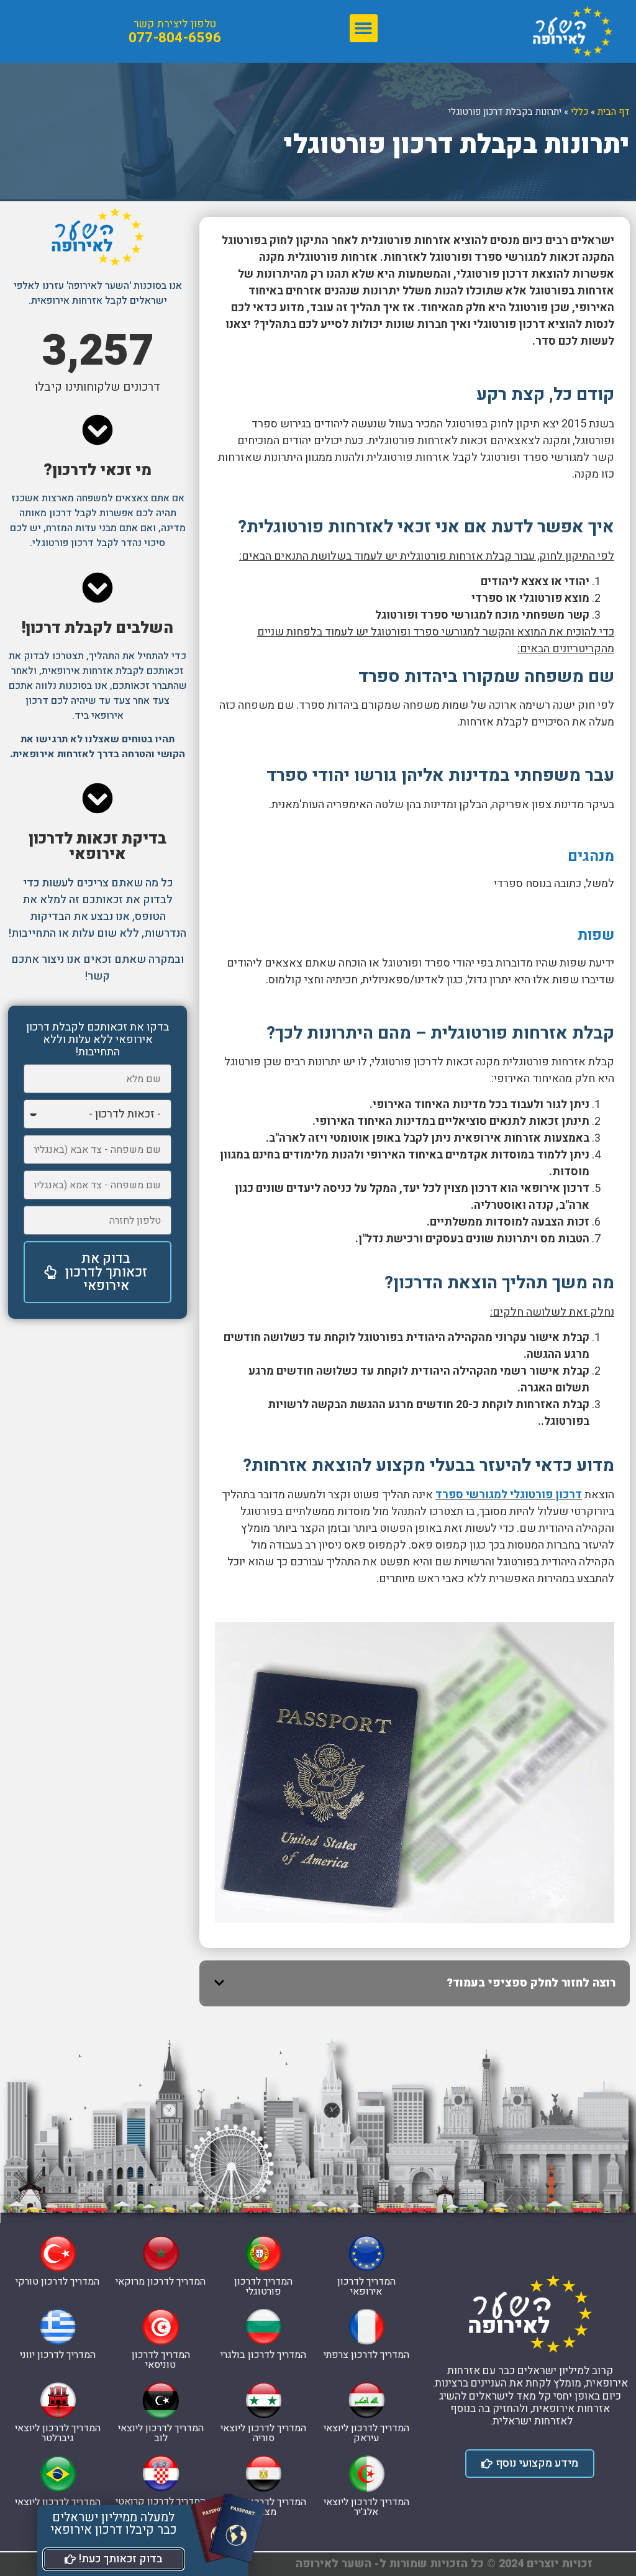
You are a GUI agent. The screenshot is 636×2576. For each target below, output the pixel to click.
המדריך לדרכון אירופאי (366, 2287)
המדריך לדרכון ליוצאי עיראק (366, 2433)
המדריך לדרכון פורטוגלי (263, 2287)
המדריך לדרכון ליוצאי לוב (161, 2433)
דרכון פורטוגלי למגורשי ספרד (509, 1495)
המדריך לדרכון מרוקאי (161, 2282)
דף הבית (614, 112)
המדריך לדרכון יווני (58, 2355)
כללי (579, 112)
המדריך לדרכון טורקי (57, 2282)
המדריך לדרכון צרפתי (366, 2355)
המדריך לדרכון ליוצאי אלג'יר (366, 2507)
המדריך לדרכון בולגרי (263, 2355)
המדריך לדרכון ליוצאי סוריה (263, 2433)
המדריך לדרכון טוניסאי (161, 2360)
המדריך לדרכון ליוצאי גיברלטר (58, 2433)
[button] (364, 28)
